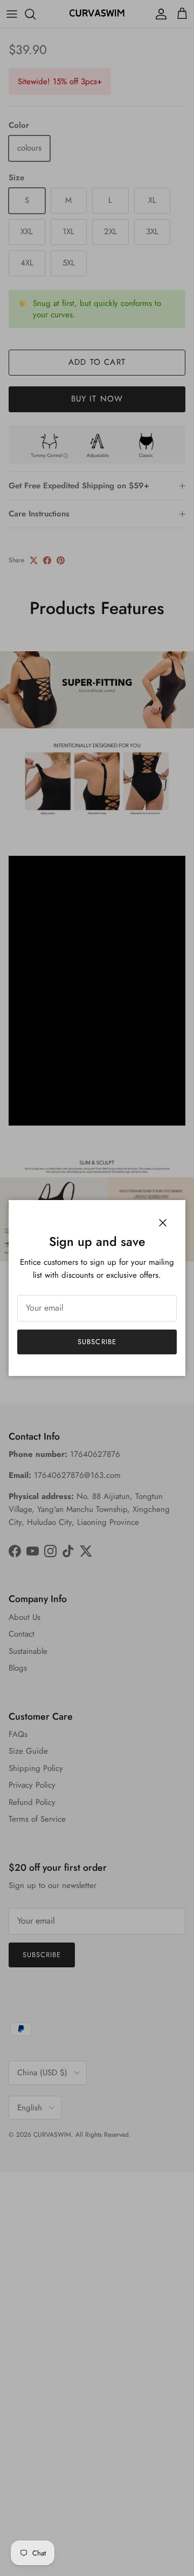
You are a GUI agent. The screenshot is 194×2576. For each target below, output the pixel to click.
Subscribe (97, 1342)
